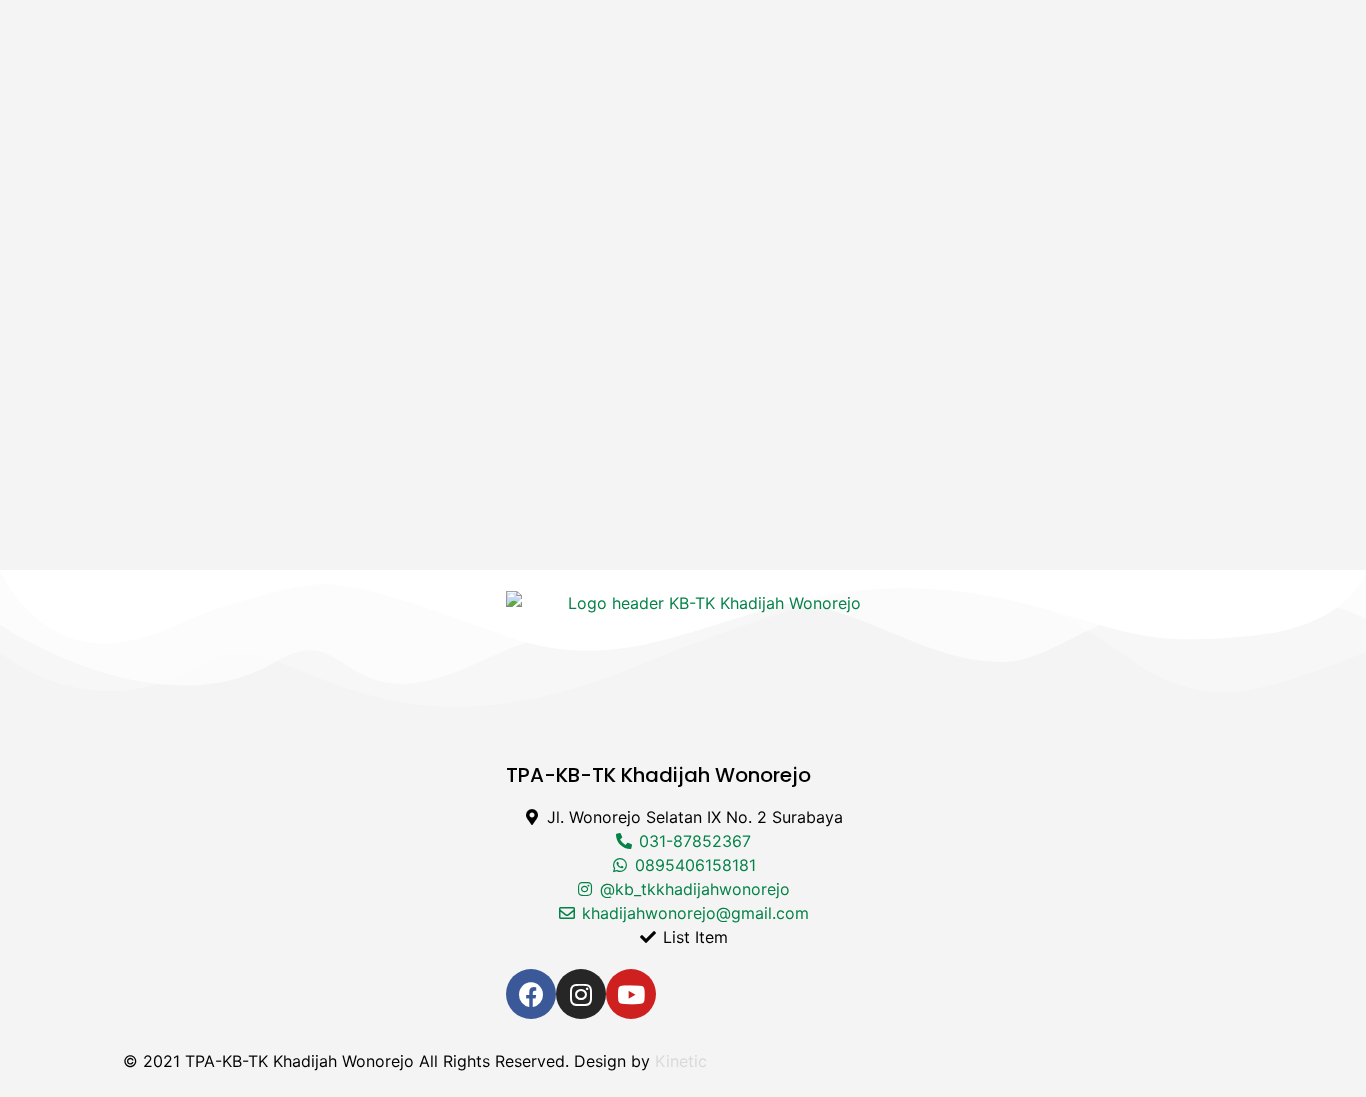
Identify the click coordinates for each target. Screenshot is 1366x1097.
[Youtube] (631, 994)
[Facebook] (531, 994)
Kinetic (681, 1061)
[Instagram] (581, 994)
